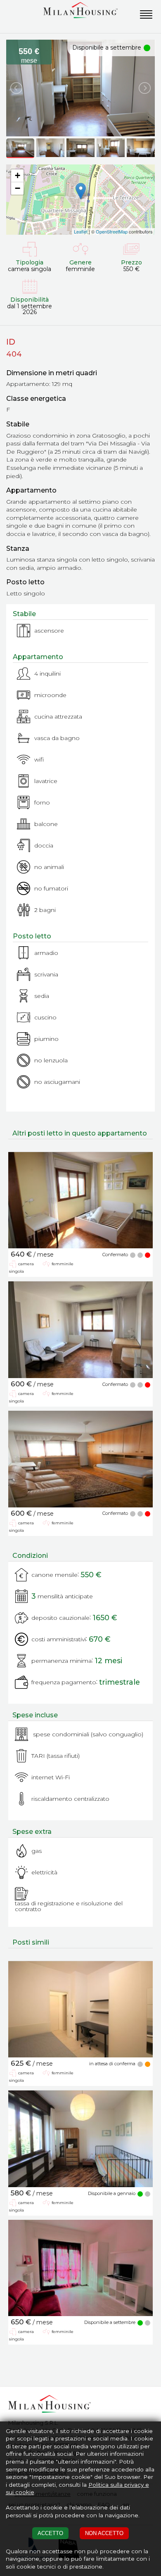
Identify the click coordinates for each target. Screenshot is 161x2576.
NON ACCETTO (104, 2533)
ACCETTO (50, 2533)
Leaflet (81, 231)
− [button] (18, 188)
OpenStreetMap (112, 231)
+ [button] (18, 175)
